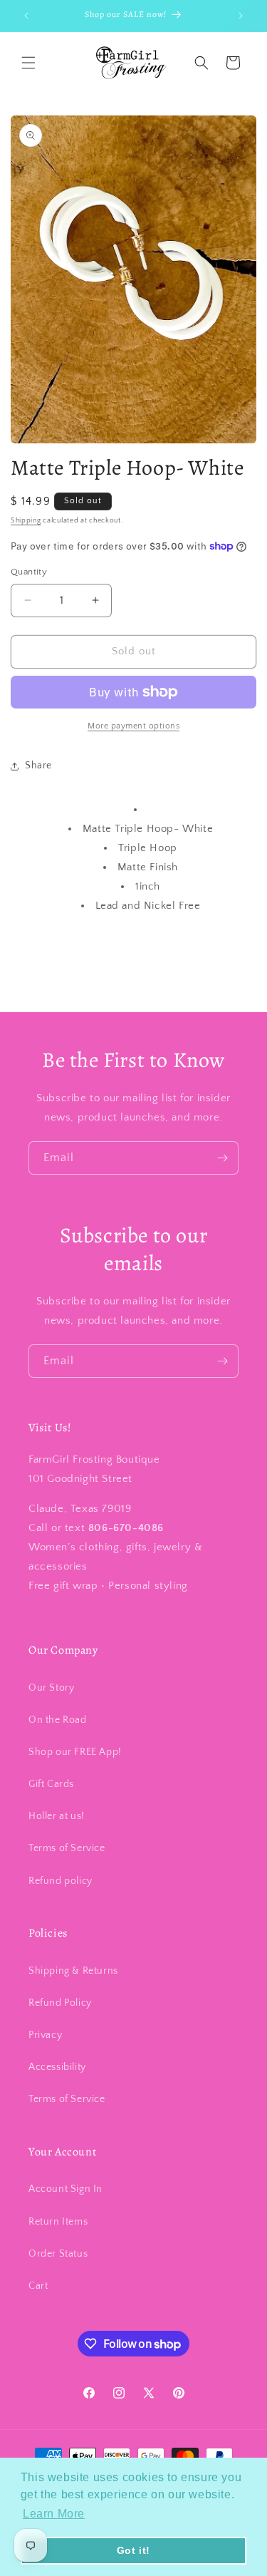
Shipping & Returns (73, 1971)
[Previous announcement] (26, 16)
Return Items (58, 2222)
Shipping (26, 521)
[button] (28, 63)
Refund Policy (60, 2003)
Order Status (58, 2254)
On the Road (58, 1720)
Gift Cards (51, 1784)
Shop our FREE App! (75, 1752)
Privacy (45, 2035)
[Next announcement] (241, 16)
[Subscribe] (222, 1158)
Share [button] (38, 766)
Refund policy (61, 1881)
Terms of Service (67, 1848)
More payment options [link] (133, 726)
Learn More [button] (54, 2514)
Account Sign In (66, 2189)
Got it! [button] (133, 2550)
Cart (38, 2286)
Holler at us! (57, 1816)
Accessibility (57, 2067)
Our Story (51, 1688)
